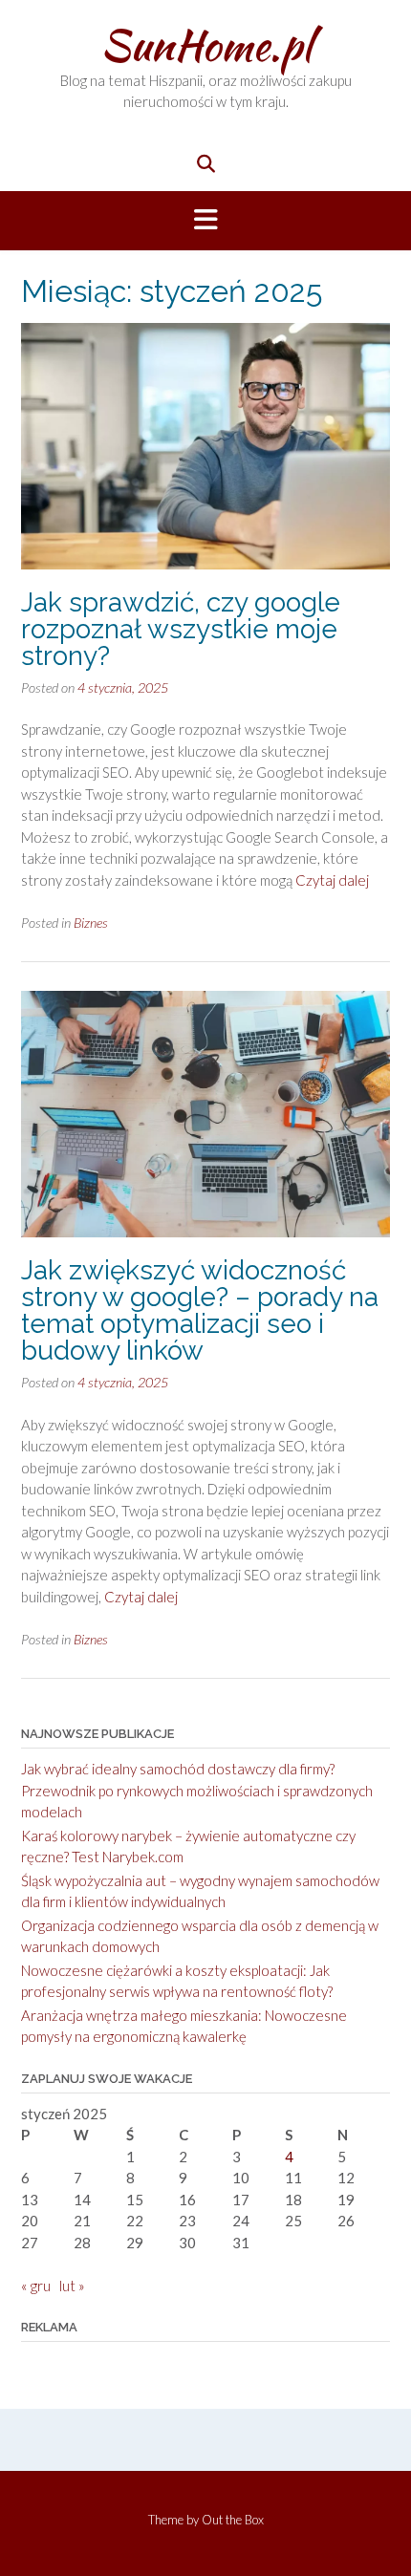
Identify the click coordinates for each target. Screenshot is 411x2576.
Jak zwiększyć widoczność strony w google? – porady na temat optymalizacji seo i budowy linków (200, 1310)
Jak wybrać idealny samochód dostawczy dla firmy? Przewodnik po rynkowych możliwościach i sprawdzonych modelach (197, 1790)
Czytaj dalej (332, 880)
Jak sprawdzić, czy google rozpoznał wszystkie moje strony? (181, 629)
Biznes (91, 923)
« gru (36, 2286)
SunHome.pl (206, 45)
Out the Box (233, 2520)
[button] (205, 221)
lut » (72, 2286)
